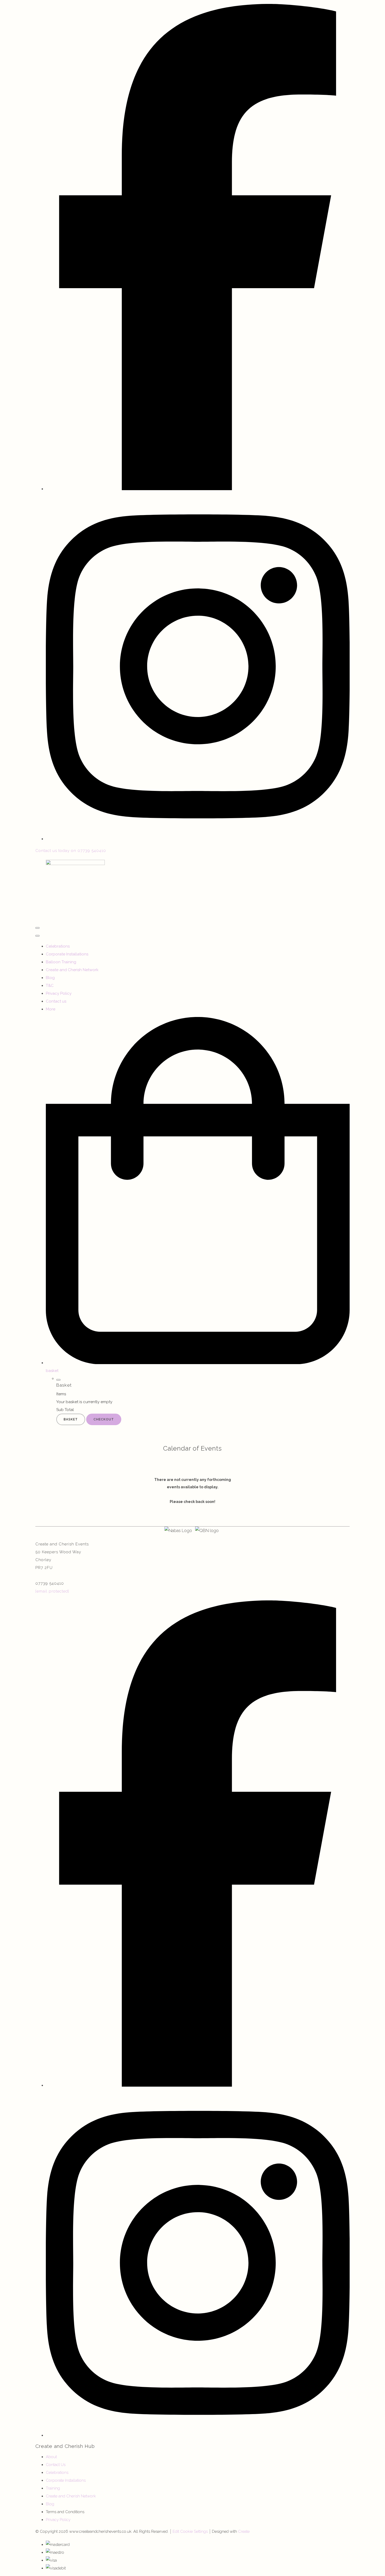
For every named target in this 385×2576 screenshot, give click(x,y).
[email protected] (52, 1591)
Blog (50, 978)
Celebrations (58, 946)
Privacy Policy (59, 993)
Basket (71, 1419)
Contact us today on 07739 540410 (71, 851)
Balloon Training (61, 962)
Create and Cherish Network (72, 970)
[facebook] (198, 489)
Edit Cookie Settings (190, 2531)
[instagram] (198, 839)
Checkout (104, 1419)
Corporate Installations (67, 954)
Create (244, 2531)
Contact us (56, 1001)
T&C (50, 986)
